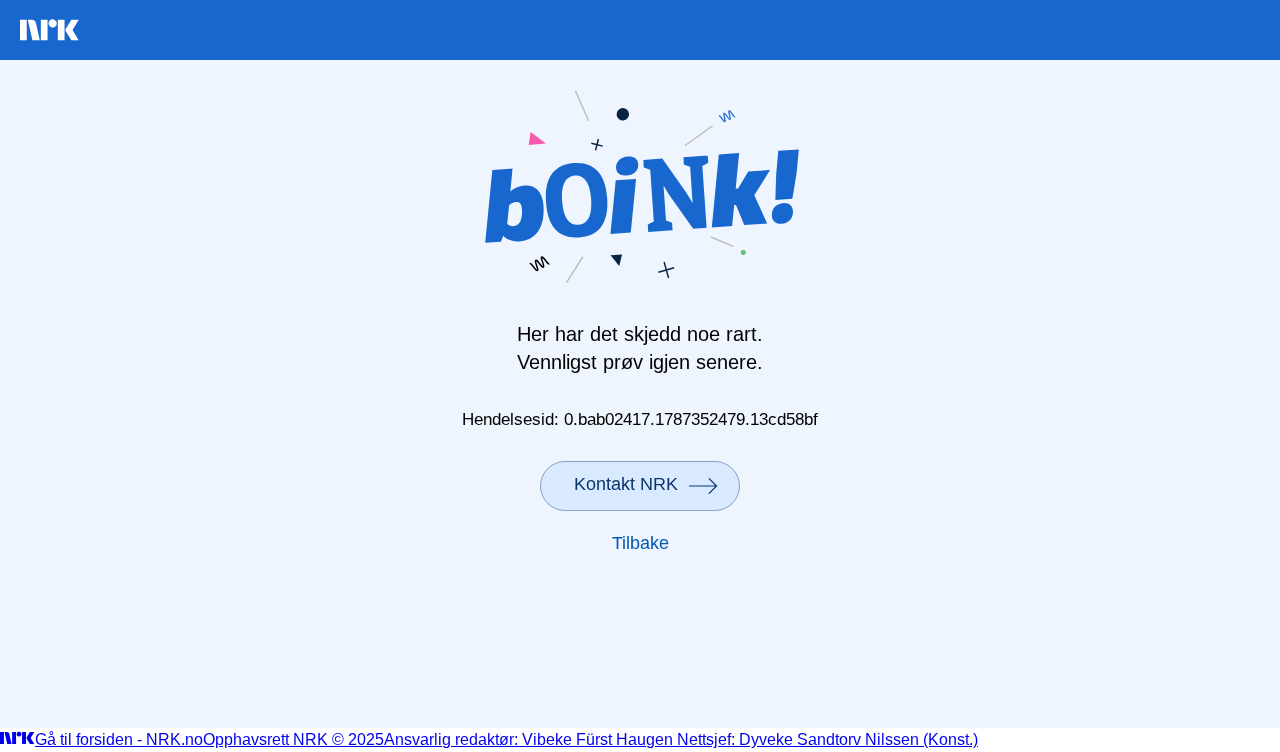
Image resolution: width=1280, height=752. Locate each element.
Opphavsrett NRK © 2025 (293, 739)
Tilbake (640, 543)
